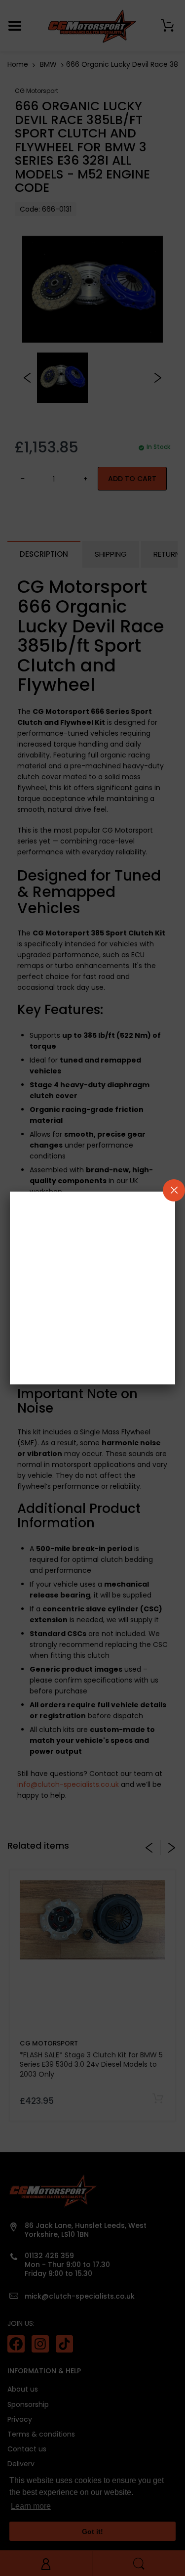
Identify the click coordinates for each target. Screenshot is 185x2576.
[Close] (174, 1190)
